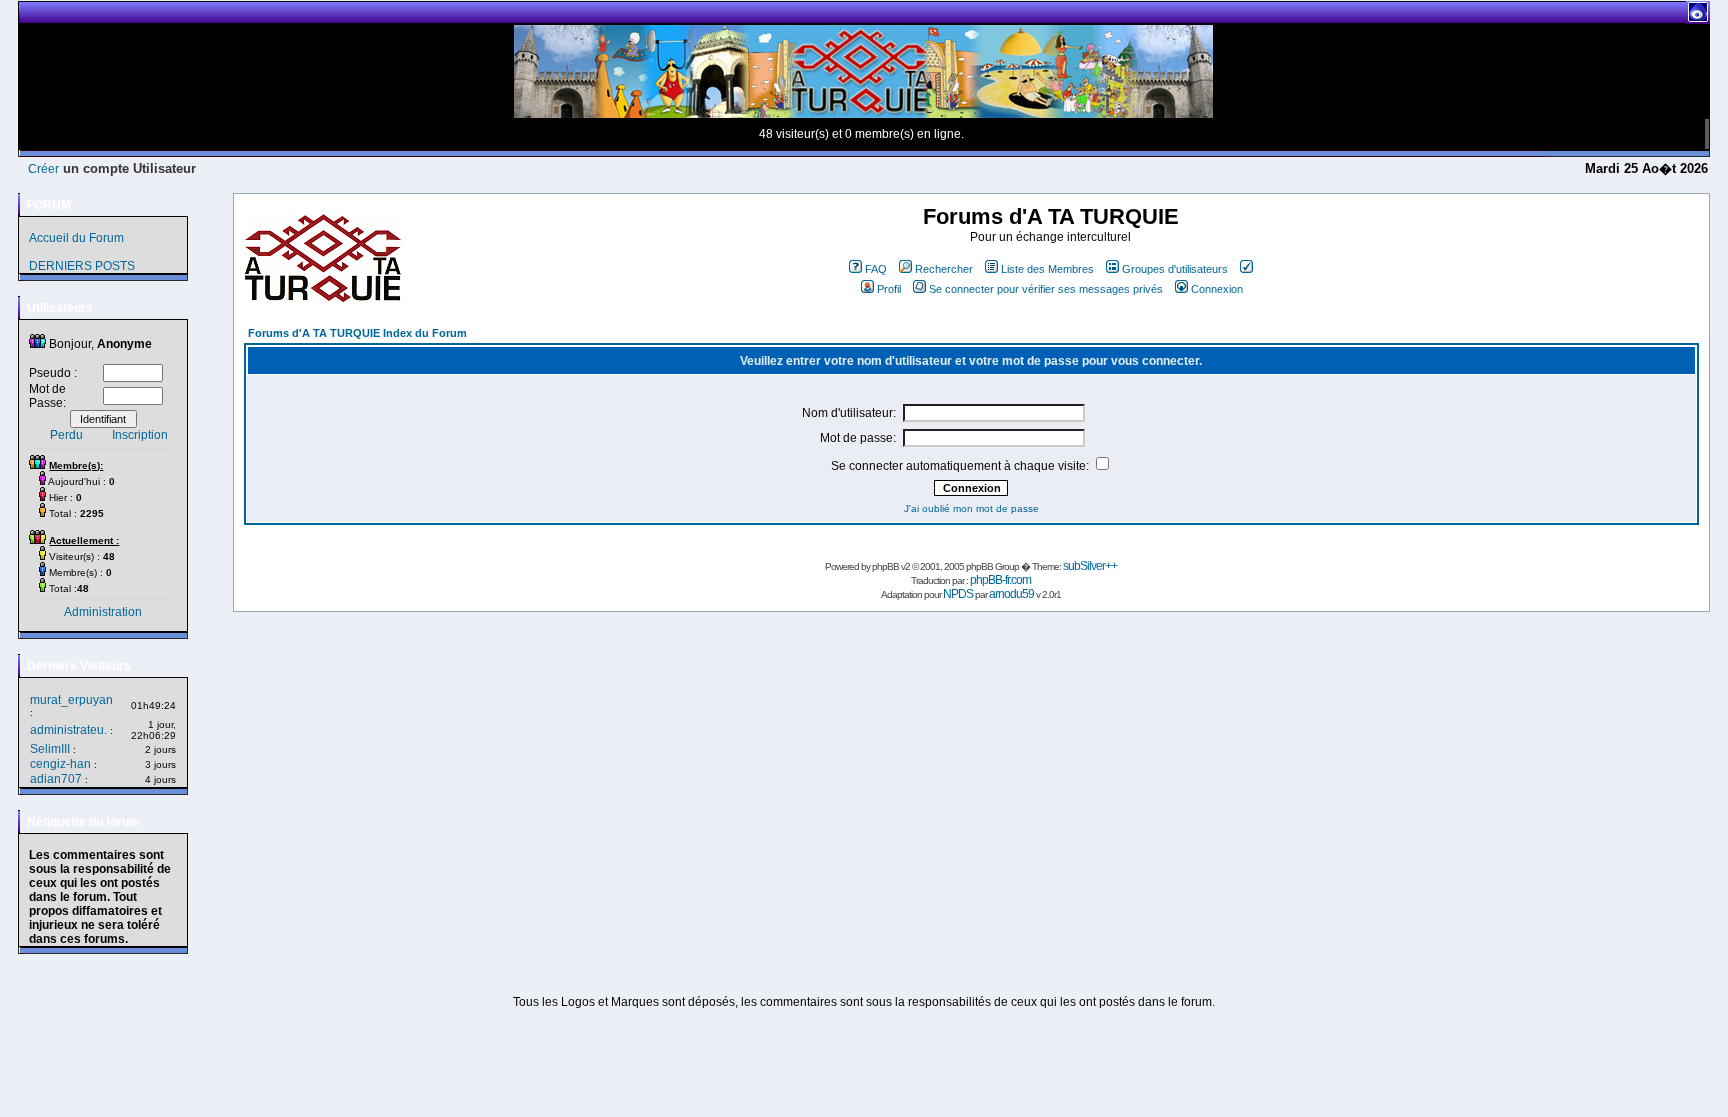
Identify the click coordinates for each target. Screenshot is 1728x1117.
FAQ (876, 269)
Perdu (66, 435)
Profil (889, 289)
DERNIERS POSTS (82, 266)
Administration (103, 612)
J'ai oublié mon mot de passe (971, 508)
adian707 (56, 779)
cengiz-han (60, 764)
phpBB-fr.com (1000, 580)
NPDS (958, 594)
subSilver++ (1090, 566)
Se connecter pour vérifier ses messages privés (1046, 289)
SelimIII (50, 749)
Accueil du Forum (76, 238)
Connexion (1217, 289)
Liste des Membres (1047, 269)
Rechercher (944, 269)
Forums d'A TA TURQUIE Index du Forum (357, 333)
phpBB (885, 566)
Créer (43, 169)
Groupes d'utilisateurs (1175, 269)
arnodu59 (1011, 594)
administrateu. (68, 730)
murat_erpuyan (71, 700)
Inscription (140, 435)
